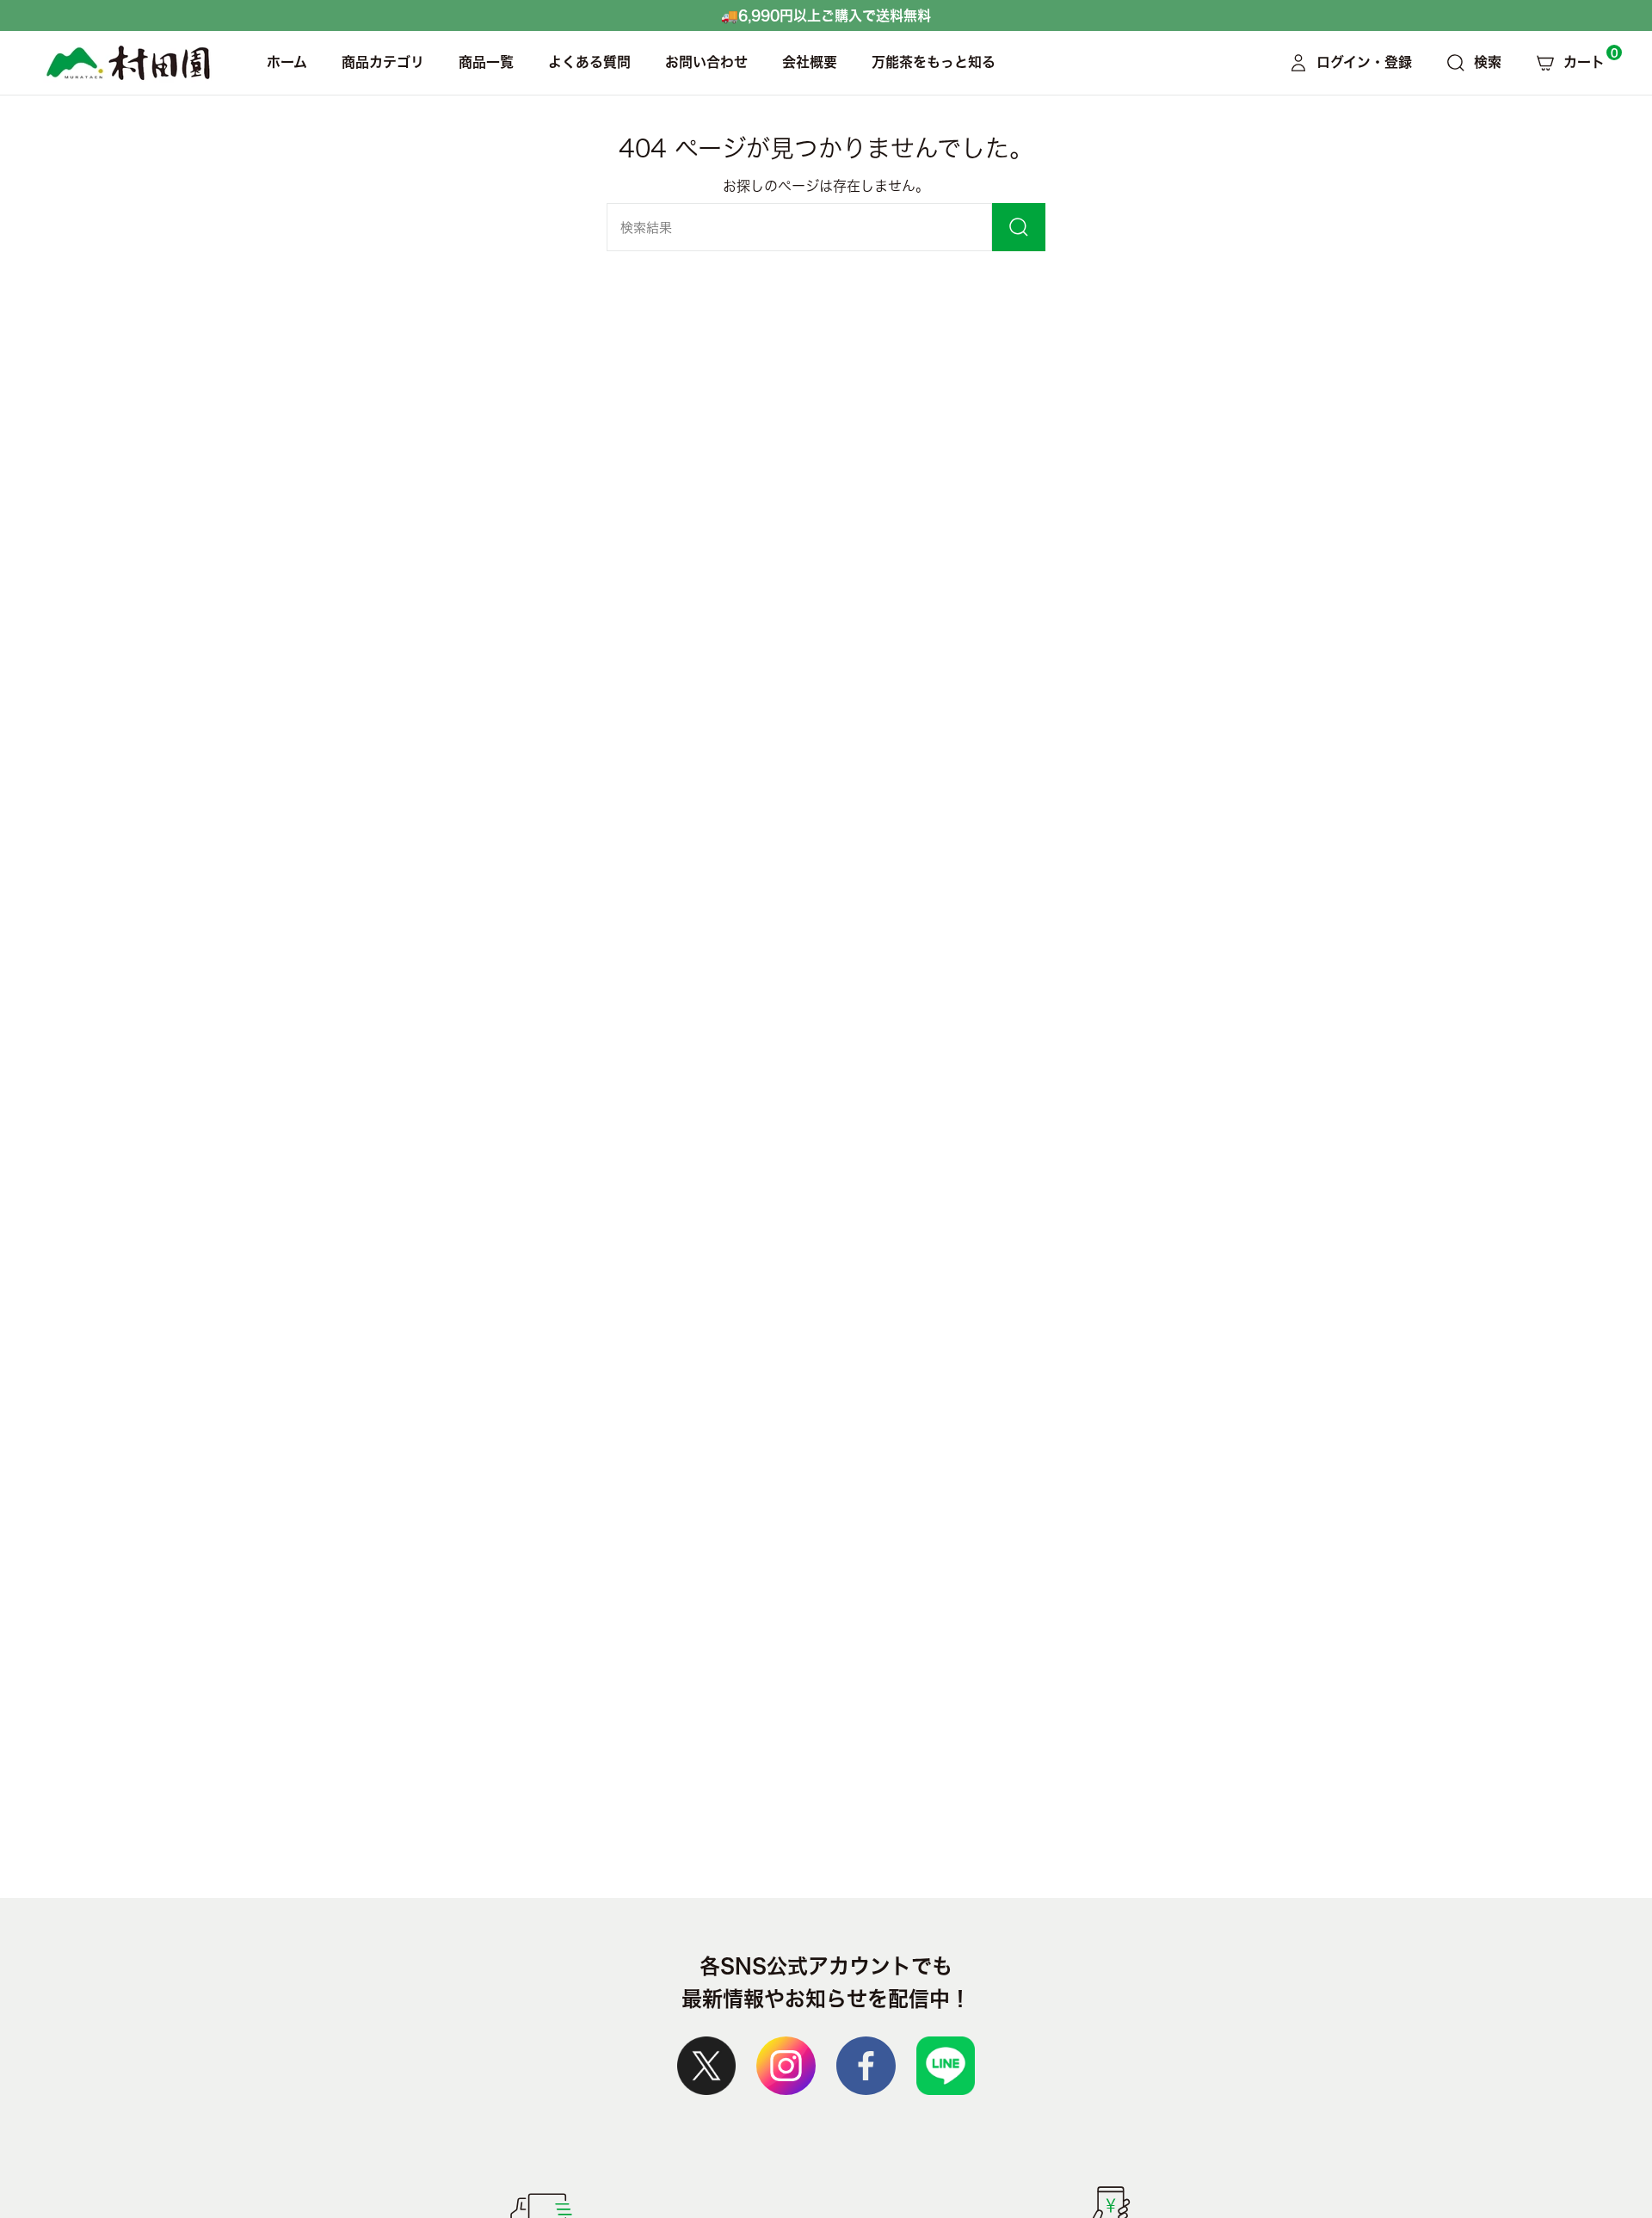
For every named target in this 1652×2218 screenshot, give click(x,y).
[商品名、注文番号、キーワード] (1019, 227)
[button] (383, 63)
